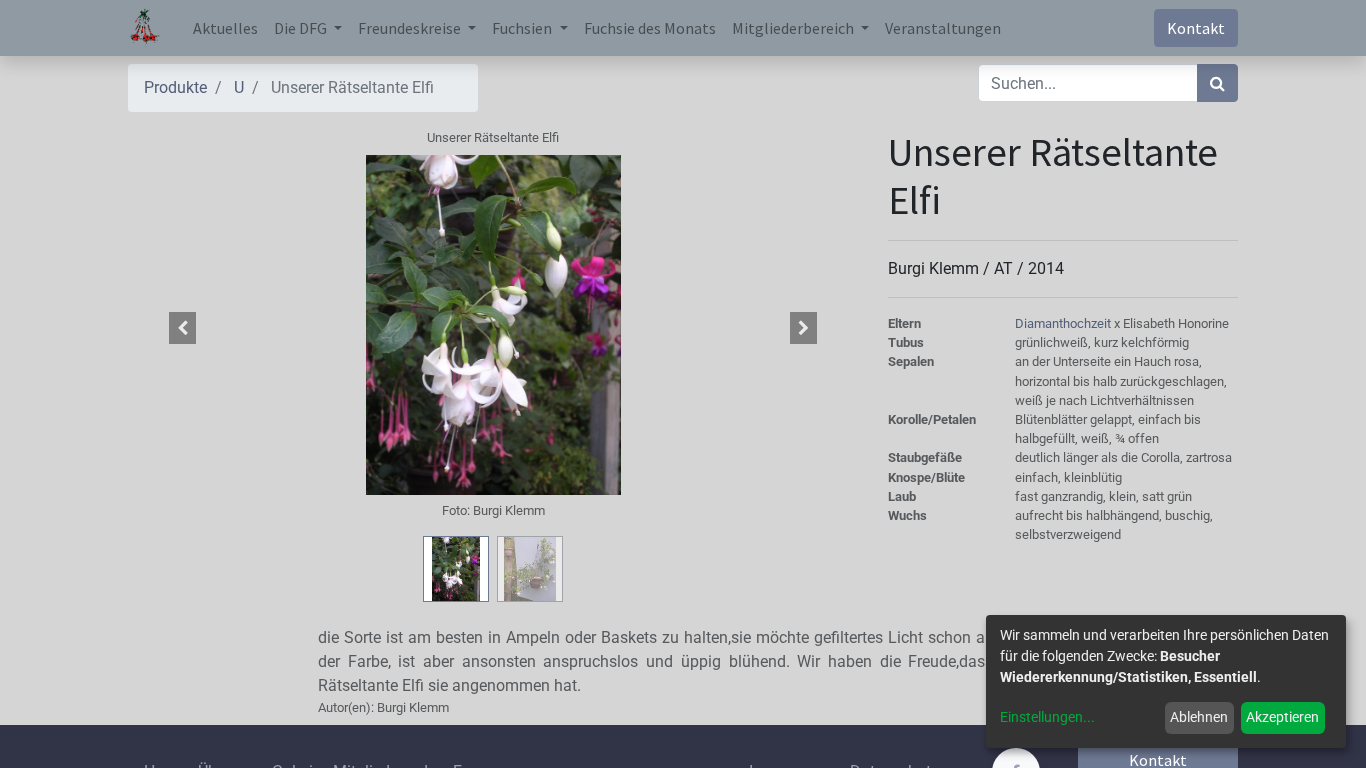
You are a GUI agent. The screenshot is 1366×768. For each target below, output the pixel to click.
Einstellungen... (1047, 717)
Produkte (175, 87)
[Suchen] (1217, 83)
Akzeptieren (1282, 717)
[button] (183, 328)
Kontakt (1196, 28)
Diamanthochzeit (1064, 323)
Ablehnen (1199, 717)
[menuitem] (225, 28)
